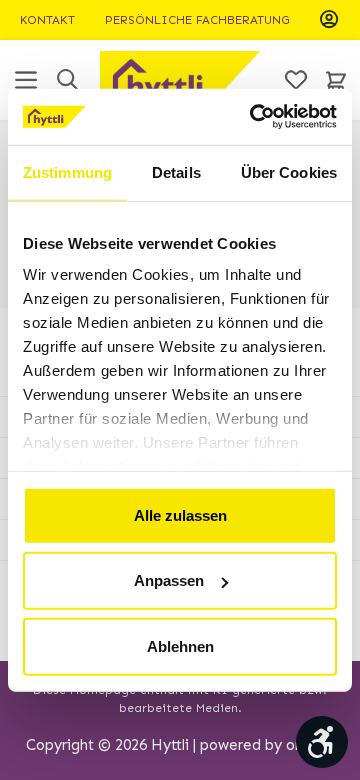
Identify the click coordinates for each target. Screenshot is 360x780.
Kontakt (47, 20)
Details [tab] (176, 171)
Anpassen (169, 580)
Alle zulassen (180, 514)
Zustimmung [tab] (67, 171)
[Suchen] (68, 80)
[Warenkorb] (336, 80)
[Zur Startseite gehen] (180, 80)
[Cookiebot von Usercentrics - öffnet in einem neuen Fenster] (254, 117)
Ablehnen (180, 645)
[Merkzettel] (296, 80)
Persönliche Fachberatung (197, 20)
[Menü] (26, 80)
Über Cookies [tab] (289, 171)
